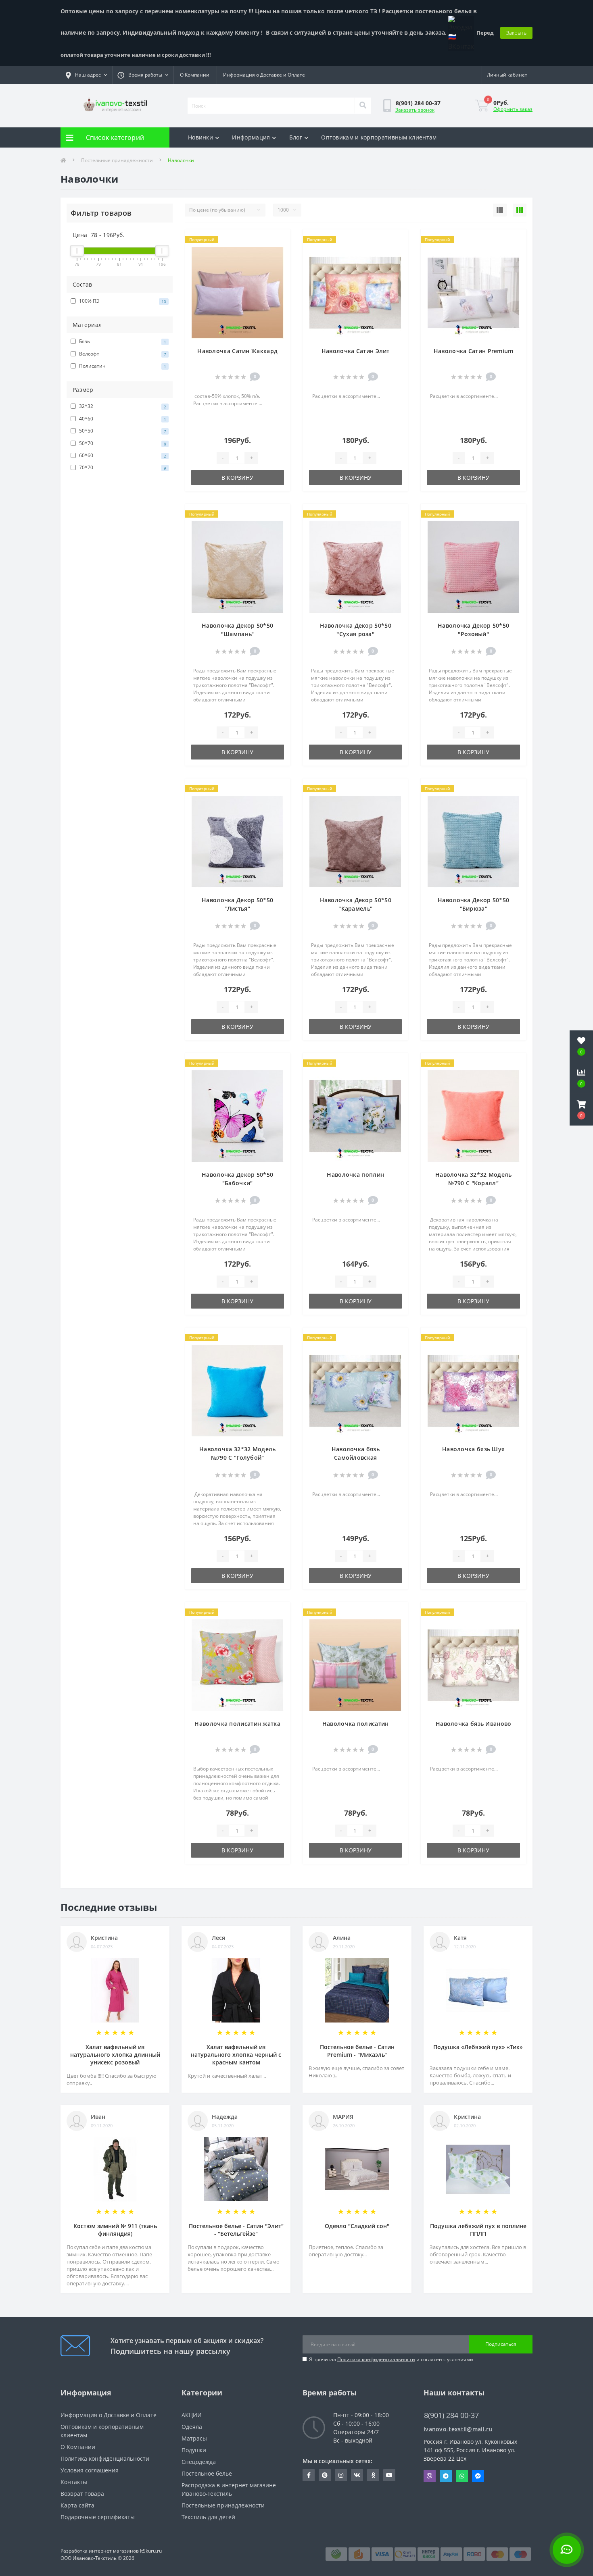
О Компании (195, 75)
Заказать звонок (415, 110)
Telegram (446, 2476)
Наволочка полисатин (356, 1724)
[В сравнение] (277, 253)
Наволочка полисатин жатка (237, 1724)
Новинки (200, 137)
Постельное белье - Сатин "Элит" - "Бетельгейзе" (236, 2230)
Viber (430, 2476)
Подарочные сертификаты (98, 2517)
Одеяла (192, 2427)
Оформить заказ (513, 109)
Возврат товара (82, 2494)
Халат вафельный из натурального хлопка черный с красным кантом (236, 2055)
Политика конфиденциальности (376, 2359)
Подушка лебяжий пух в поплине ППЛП (478, 2230)
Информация (251, 137)
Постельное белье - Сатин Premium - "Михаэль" (357, 2051)
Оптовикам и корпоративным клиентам (379, 137)
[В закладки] (277, 240)
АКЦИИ (192, 2415)
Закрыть (516, 33)
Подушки (194, 2450)
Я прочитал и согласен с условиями (391, 2359)
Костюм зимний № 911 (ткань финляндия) (115, 2230)
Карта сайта (77, 2505)
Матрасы (194, 2438)
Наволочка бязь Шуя (473, 1449)
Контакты (74, 2482)
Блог (296, 137)
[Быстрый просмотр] (277, 266)
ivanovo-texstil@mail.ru (458, 2429)
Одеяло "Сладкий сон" (357, 2226)
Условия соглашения (90, 2470)
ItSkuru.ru (151, 2551)
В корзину (237, 478)
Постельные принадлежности (117, 160)
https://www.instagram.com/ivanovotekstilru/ (341, 2475)
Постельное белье (207, 2473)
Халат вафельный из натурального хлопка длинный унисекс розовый (115, 2055)
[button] (581, 1110)
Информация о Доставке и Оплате (264, 75)
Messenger (478, 2476)
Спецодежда (199, 2462)
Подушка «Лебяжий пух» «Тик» (478, 2047)
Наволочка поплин (355, 1175)
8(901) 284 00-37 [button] (451, 2415)
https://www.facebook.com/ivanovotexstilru (309, 2475)
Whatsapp (462, 2476)
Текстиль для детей (208, 2517)
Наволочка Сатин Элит (356, 351)
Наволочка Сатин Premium (474, 351)
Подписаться (501, 2344)
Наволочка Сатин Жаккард (237, 351)
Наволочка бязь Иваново (474, 1724)
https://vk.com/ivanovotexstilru (357, 2475)
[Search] (363, 106)
